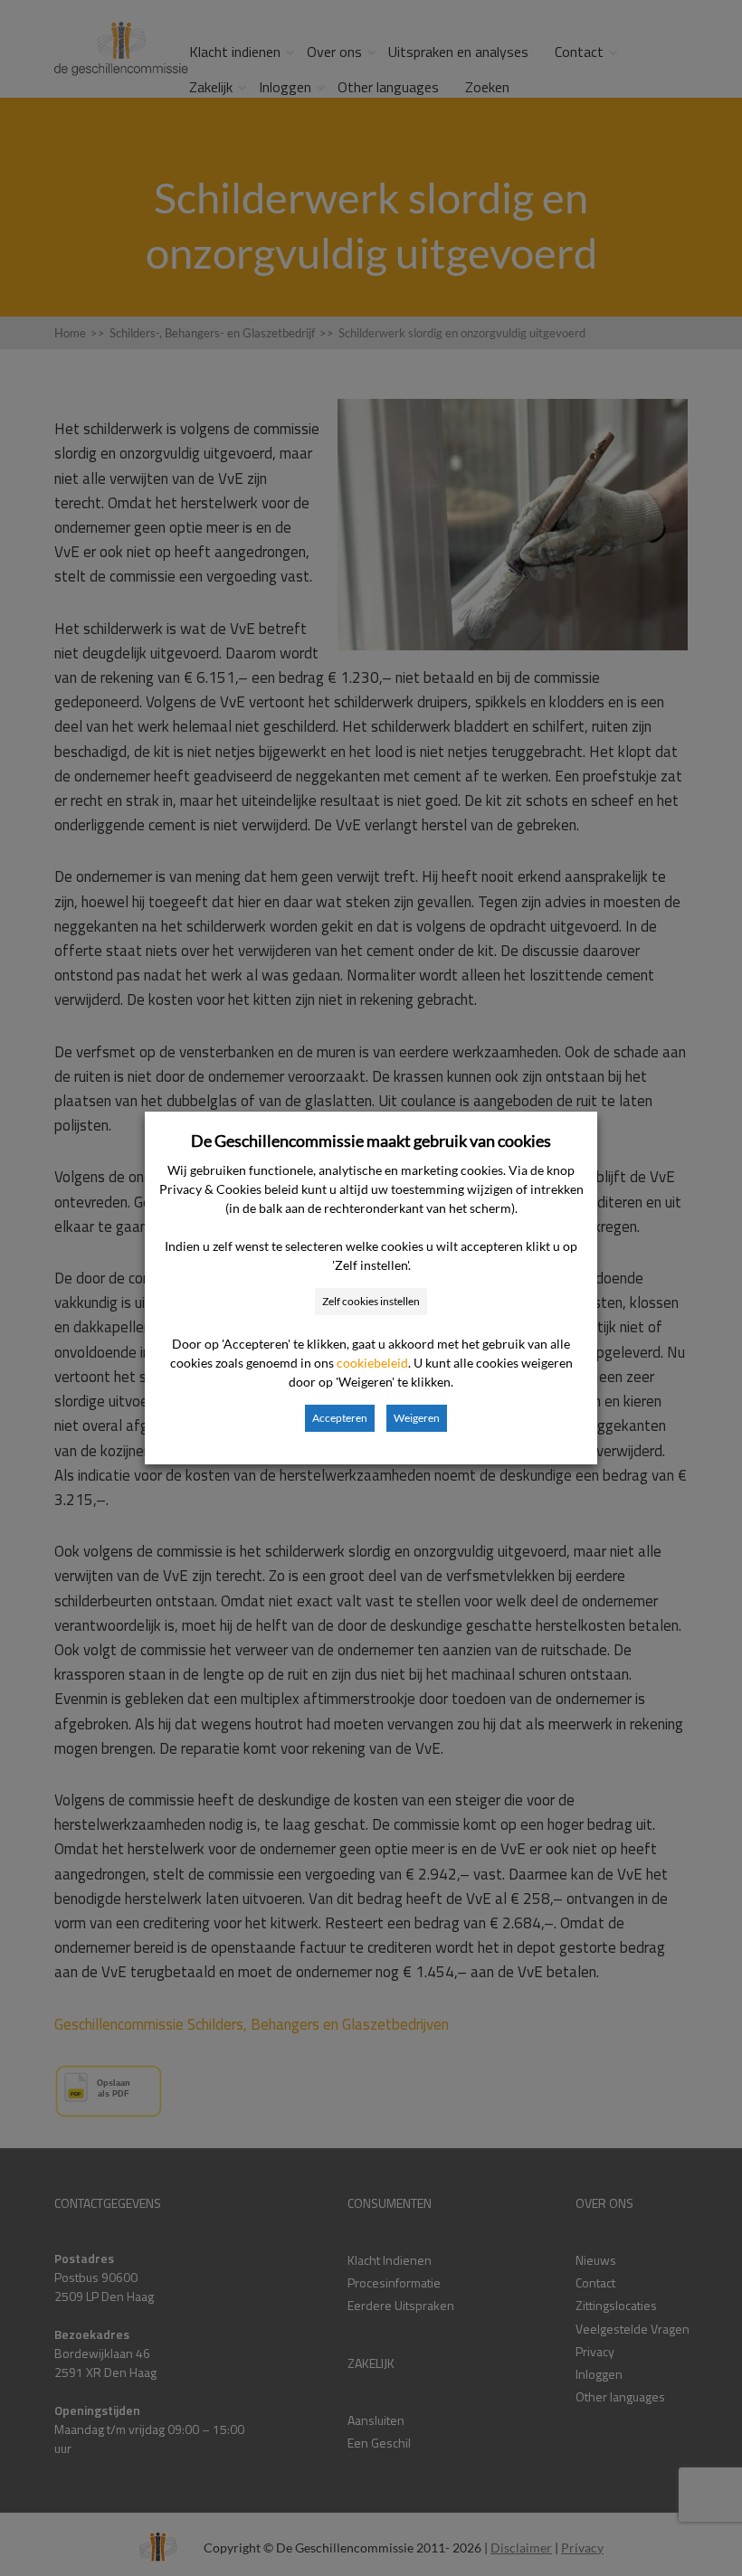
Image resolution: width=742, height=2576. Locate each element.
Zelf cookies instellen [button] (371, 1301)
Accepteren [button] (340, 1418)
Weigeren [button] (417, 1418)
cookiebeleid (372, 1363)
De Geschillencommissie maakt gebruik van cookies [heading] (371, 1141)
